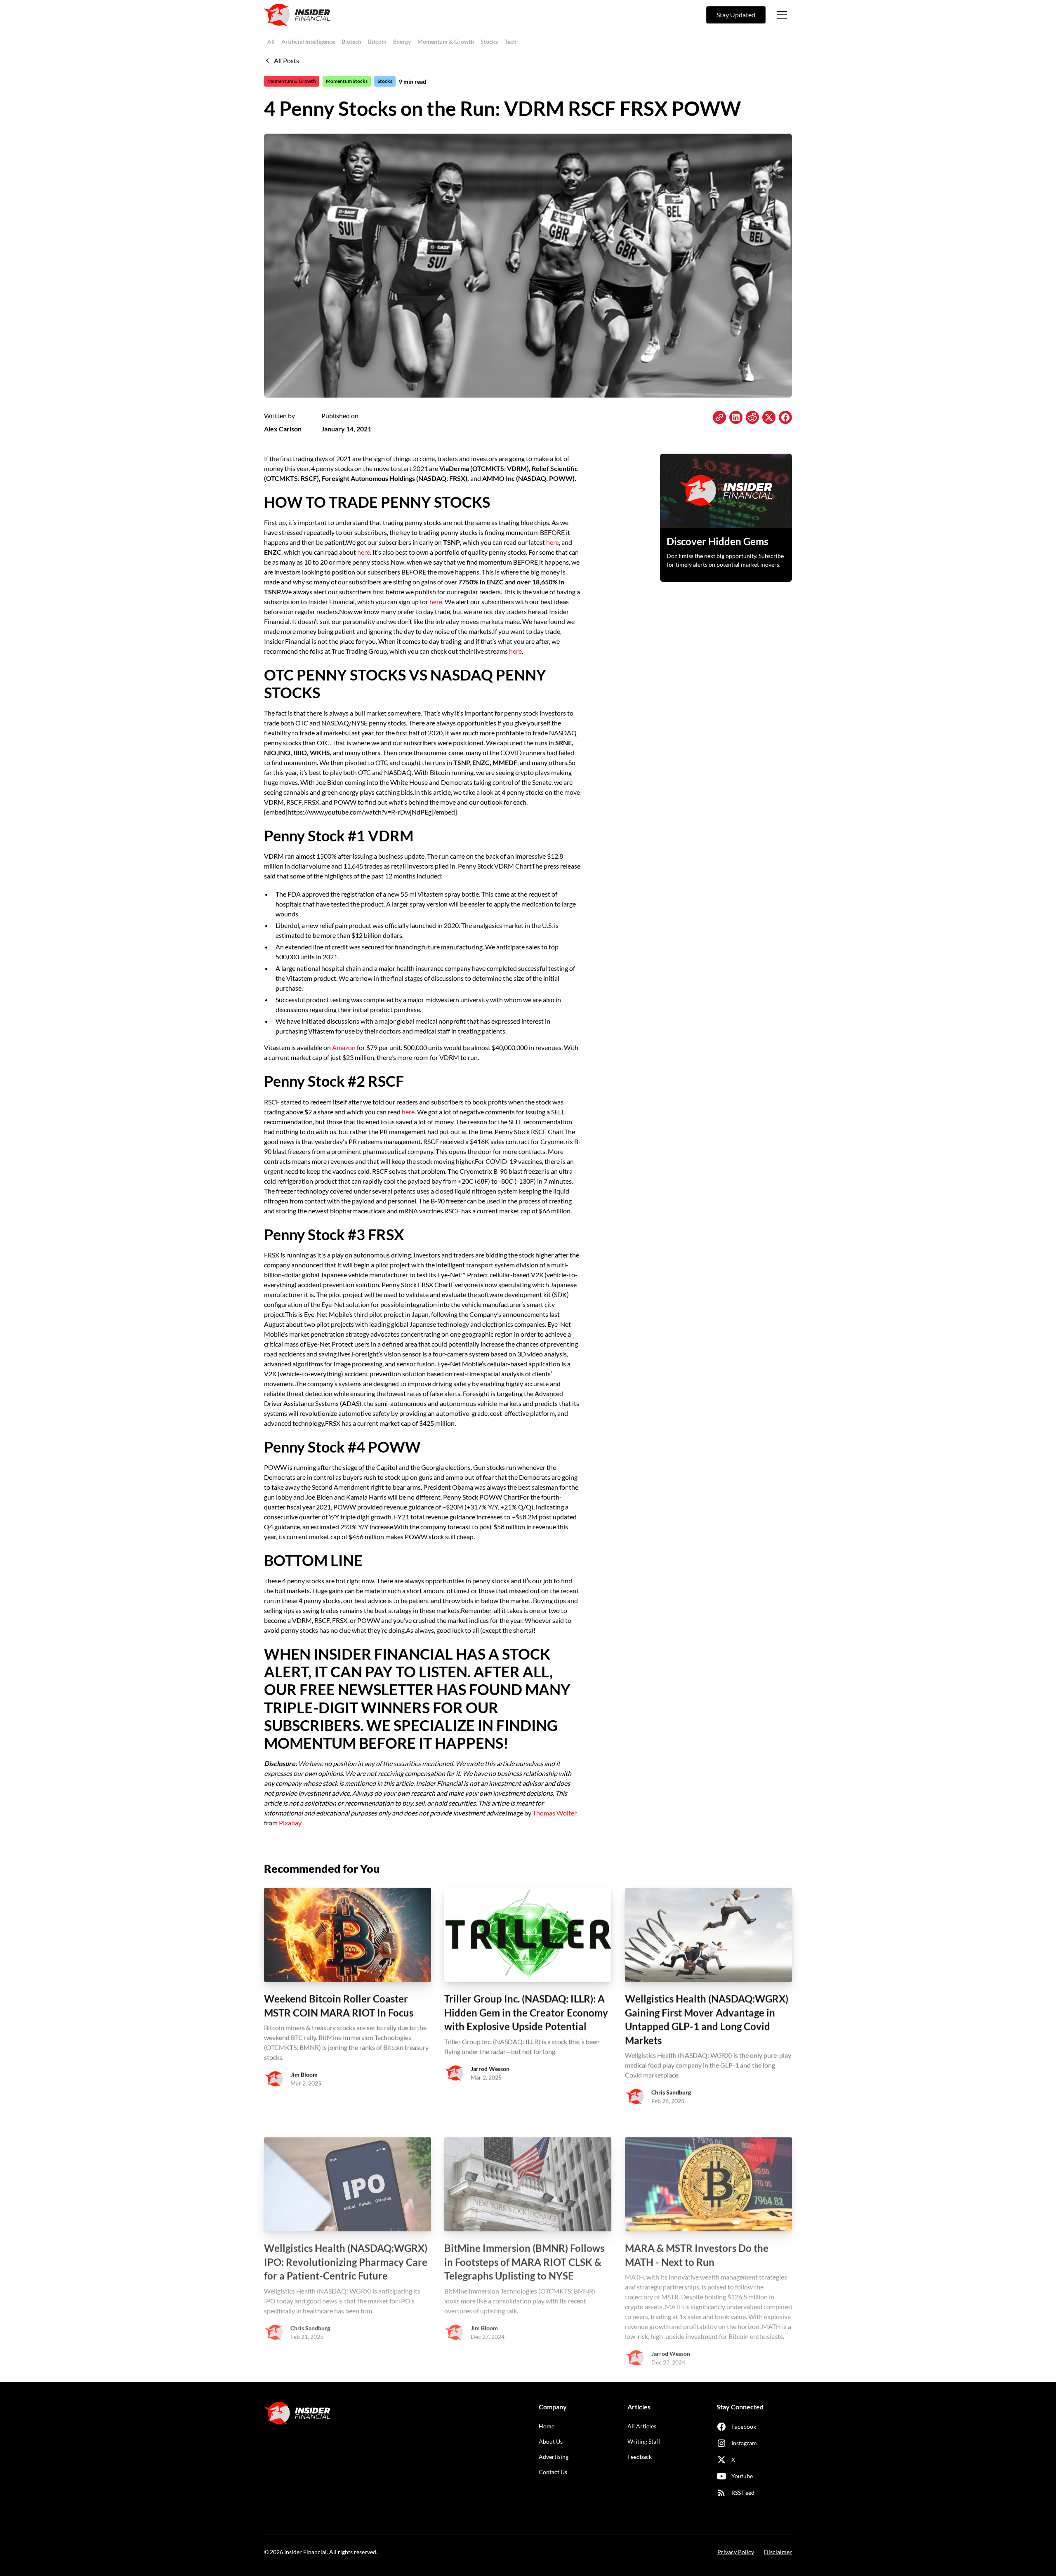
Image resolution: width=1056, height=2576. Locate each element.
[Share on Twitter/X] (769, 417)
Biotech (351, 41)
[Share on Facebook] (785, 417)
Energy (402, 41)
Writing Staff (644, 2441)
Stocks (489, 41)
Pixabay (290, 1823)
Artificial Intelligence (308, 41)
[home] (297, 15)
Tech (510, 41)
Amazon (344, 1047)
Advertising (554, 2457)
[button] (782, 15)
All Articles (642, 2426)
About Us (551, 2441)
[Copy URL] (719, 417)
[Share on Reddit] (752, 417)
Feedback (640, 2457)
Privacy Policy (736, 2552)
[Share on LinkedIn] (736, 417)
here (553, 542)
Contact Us (553, 2472)
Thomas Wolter (555, 1813)
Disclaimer (778, 2552)
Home (547, 2426)
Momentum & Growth (446, 41)
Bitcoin (377, 41)
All (271, 41)
